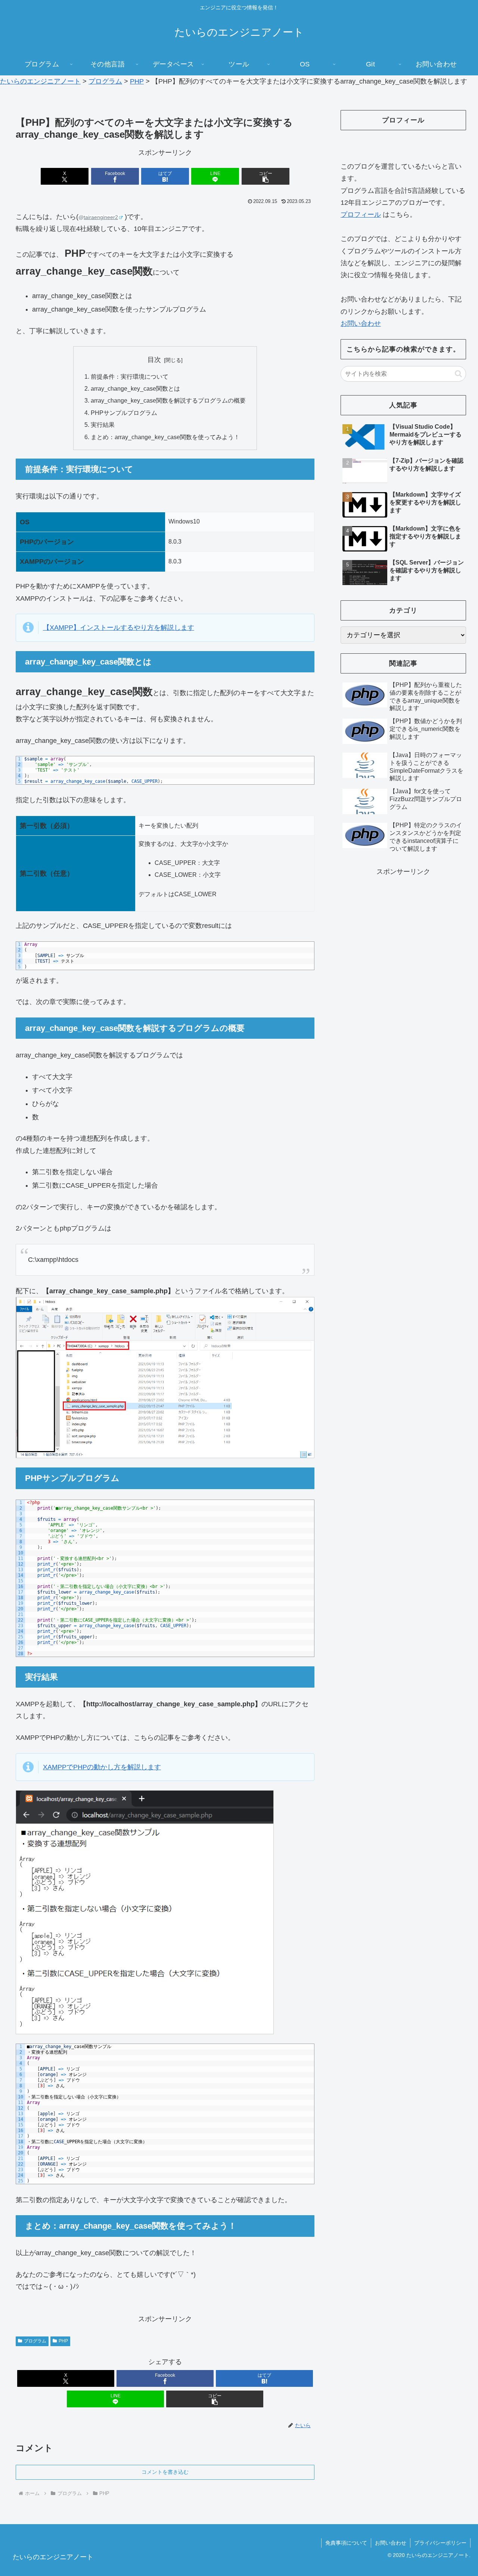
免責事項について (346, 2543)
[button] (266, 176)
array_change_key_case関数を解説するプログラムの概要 (168, 400)
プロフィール (361, 215)
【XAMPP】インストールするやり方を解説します (119, 628)
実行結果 (103, 425)
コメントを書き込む (165, 2472)
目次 (154, 360)
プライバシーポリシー (440, 2543)
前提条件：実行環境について (130, 376)
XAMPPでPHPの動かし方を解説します (102, 1767)
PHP (63, 2341)
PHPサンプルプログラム (124, 413)
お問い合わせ (361, 323)
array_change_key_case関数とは (135, 388)
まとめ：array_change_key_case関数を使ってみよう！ (165, 437)
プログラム (35, 2341)
